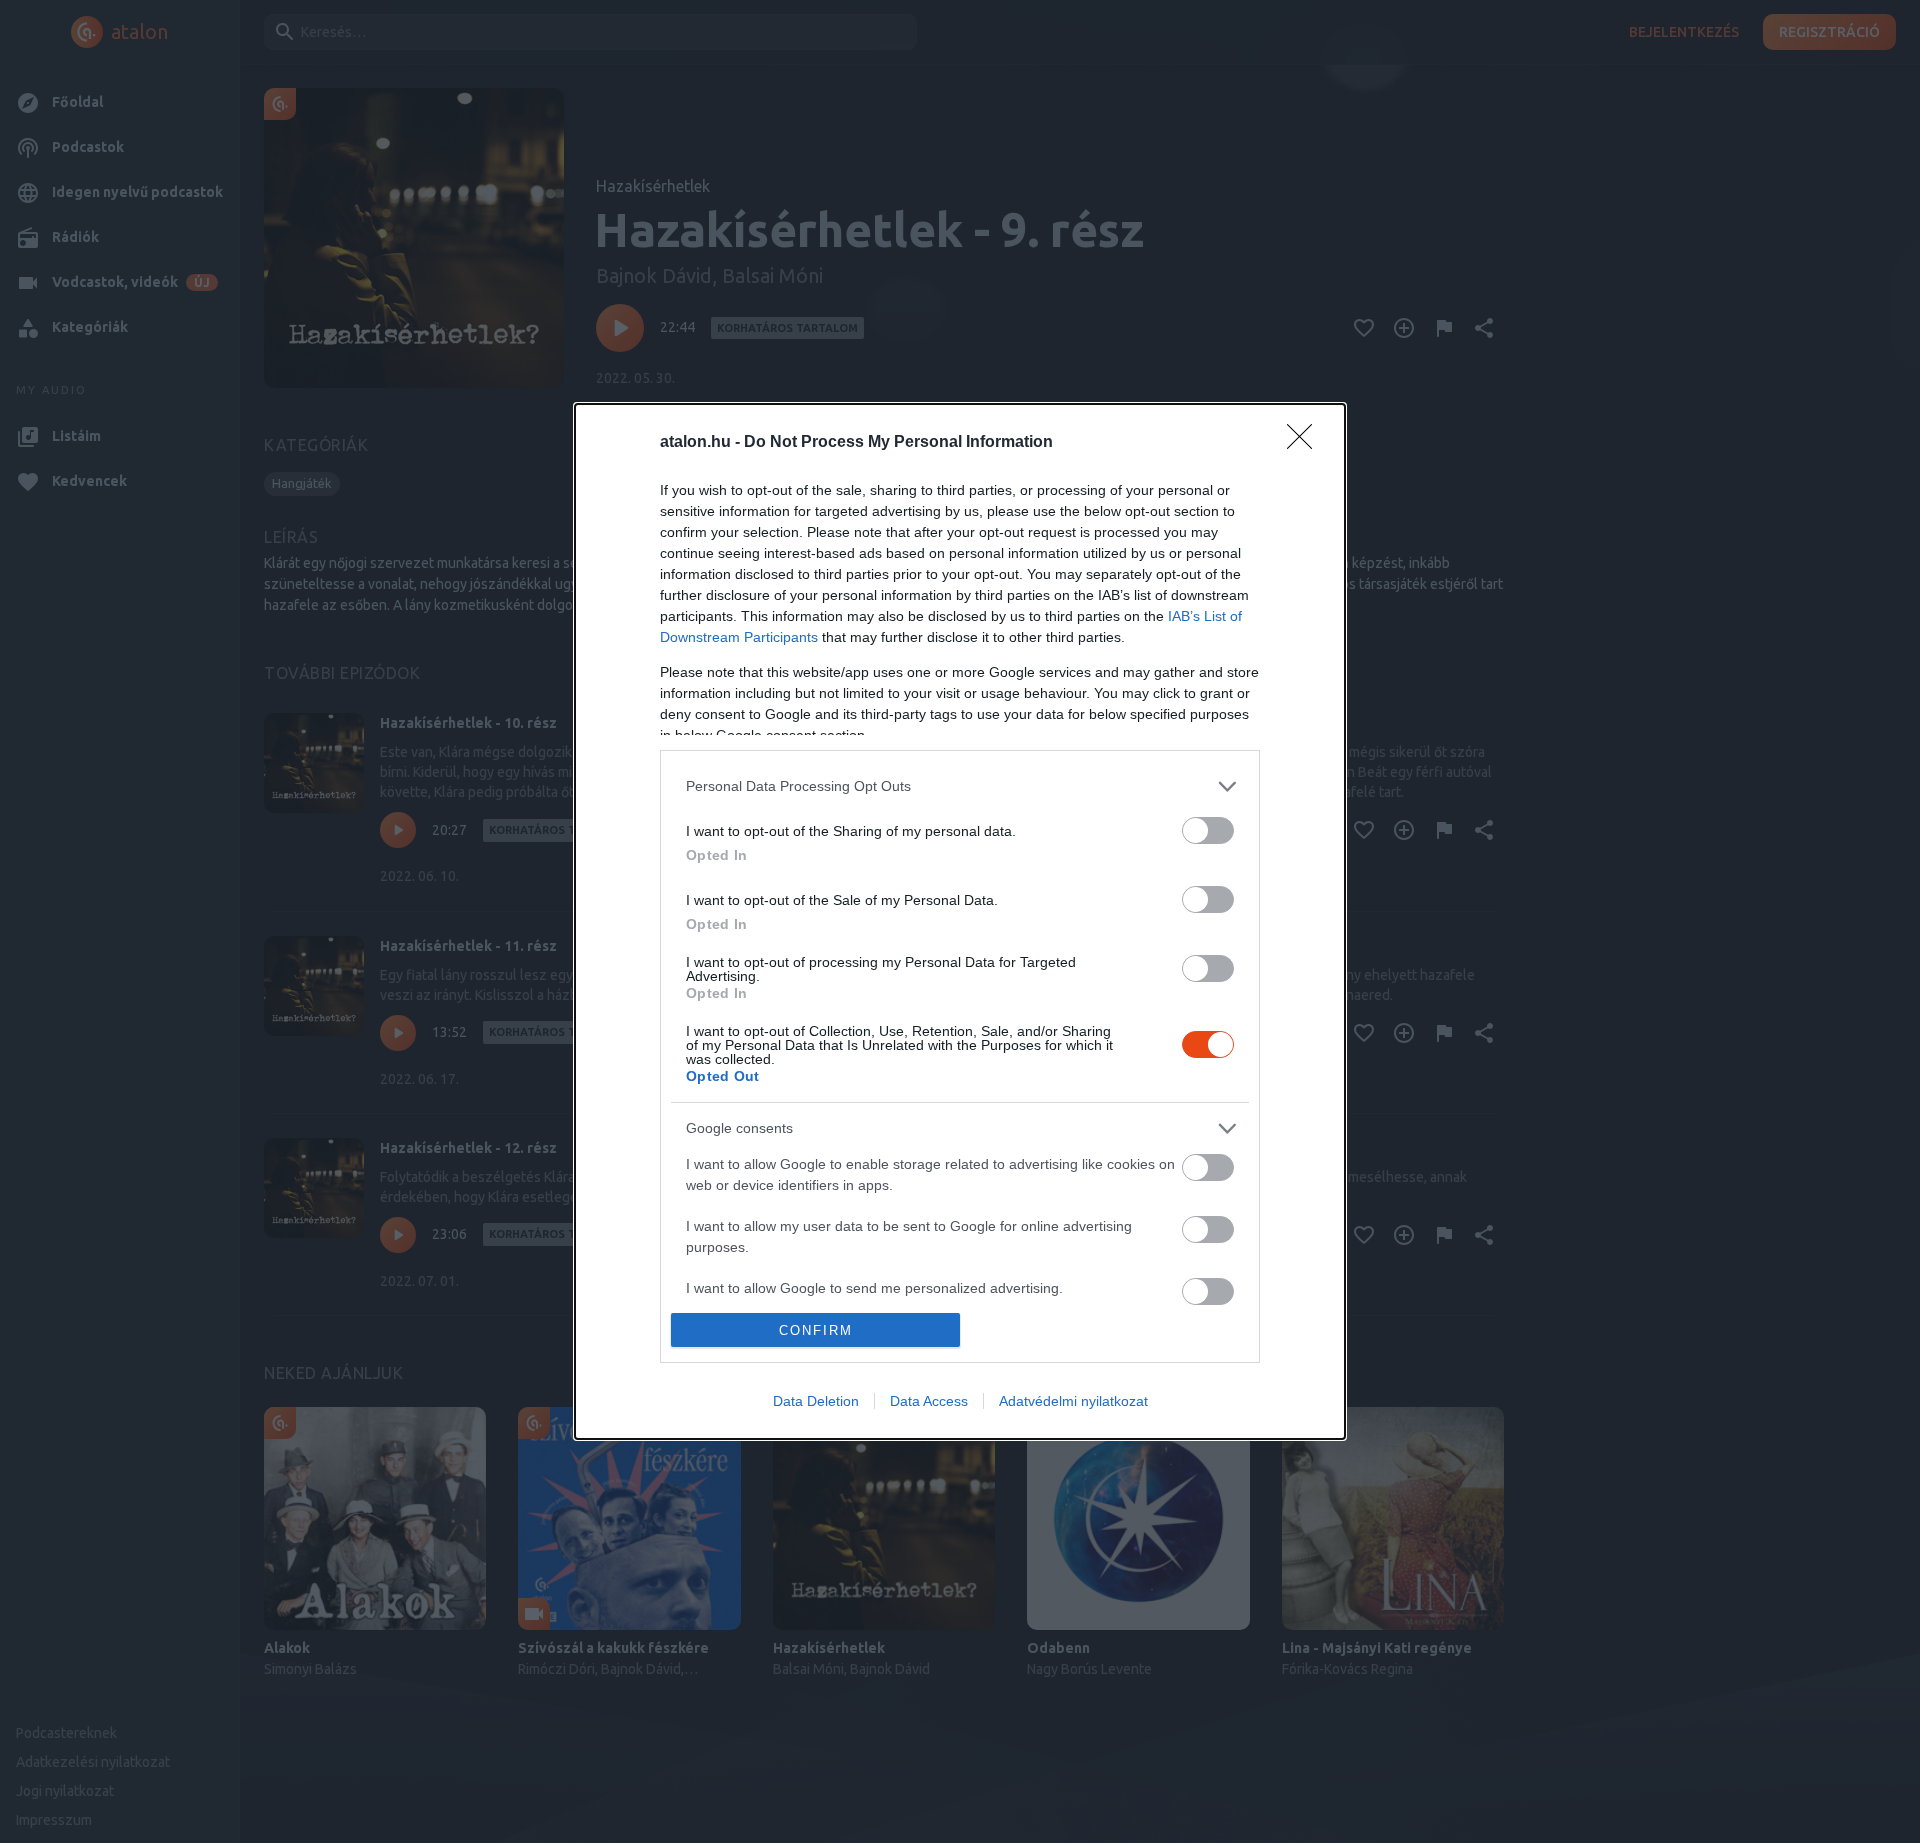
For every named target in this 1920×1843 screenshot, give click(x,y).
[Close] (1306, 443)
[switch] (1208, 830)
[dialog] (960, 922)
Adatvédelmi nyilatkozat (1073, 1401)
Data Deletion (816, 1401)
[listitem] (960, 786)
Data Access (929, 1401)
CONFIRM (816, 1330)
